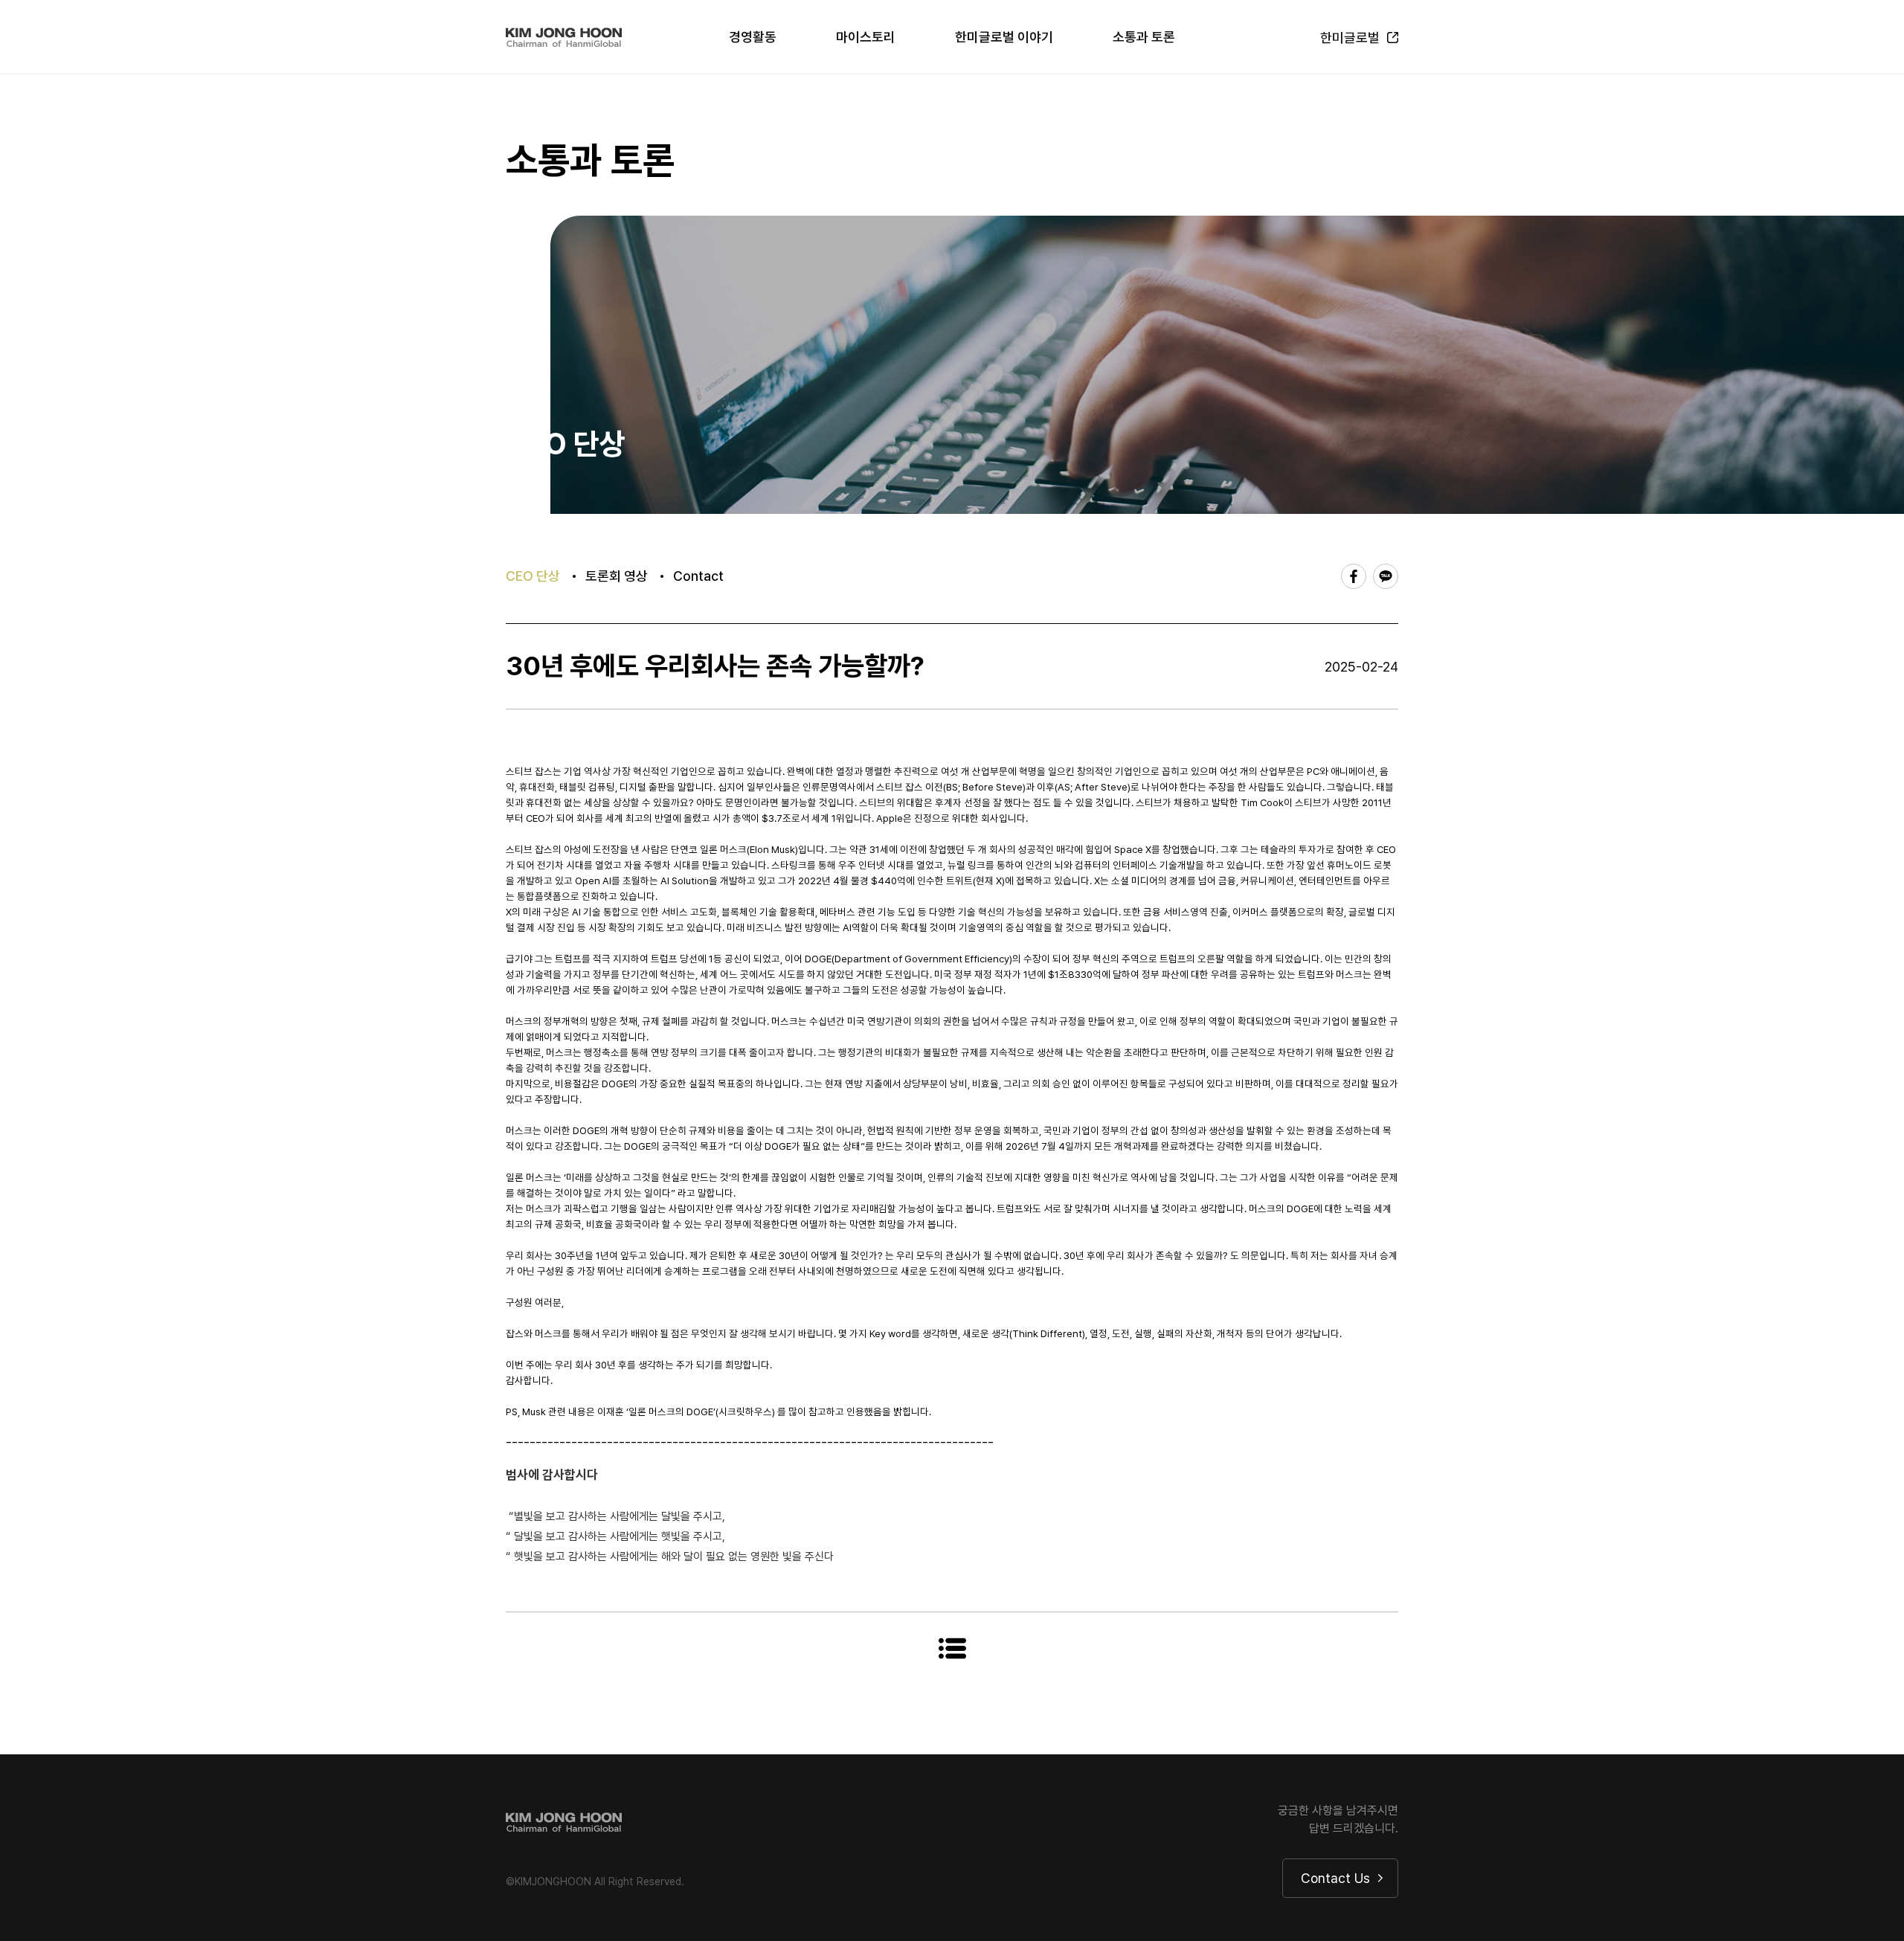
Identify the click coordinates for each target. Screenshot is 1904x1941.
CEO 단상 (533, 576)
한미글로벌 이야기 (1004, 37)
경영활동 (753, 37)
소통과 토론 (1144, 37)
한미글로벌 (1350, 38)
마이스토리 (866, 37)
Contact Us (1335, 1878)
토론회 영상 (617, 576)
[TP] (564, 37)
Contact (698, 576)
